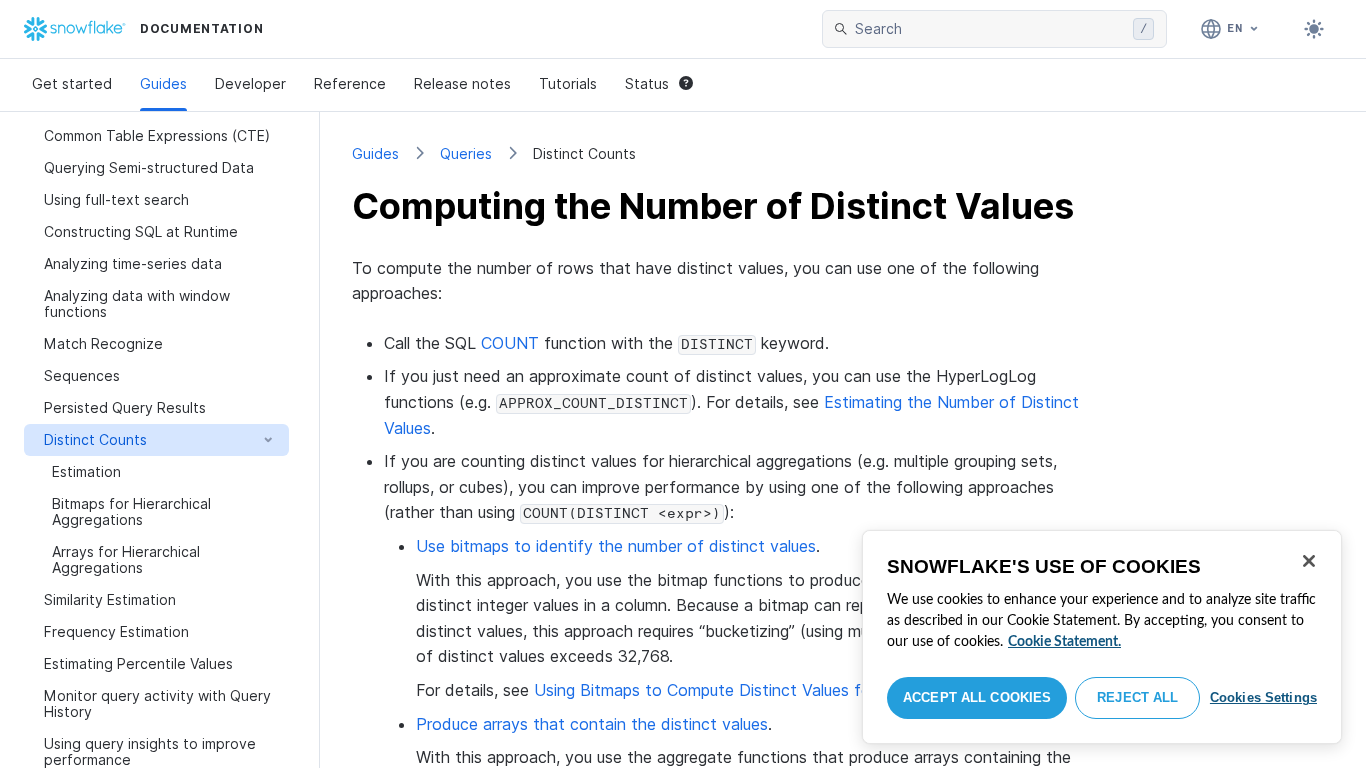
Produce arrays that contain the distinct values (592, 724)
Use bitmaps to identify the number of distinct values (616, 546)
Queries (466, 153)
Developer (250, 83)
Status (647, 83)
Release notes (462, 83)
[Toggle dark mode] (1314, 29)
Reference (350, 83)
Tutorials (568, 83)
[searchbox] (990, 29)
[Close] (1309, 561)
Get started (72, 83)
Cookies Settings (1263, 697)
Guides (163, 83)
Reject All (1137, 697)
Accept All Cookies (977, 697)
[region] (1102, 637)
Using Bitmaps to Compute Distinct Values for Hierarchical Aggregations (801, 690)
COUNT (510, 343)
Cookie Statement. (1064, 642)
